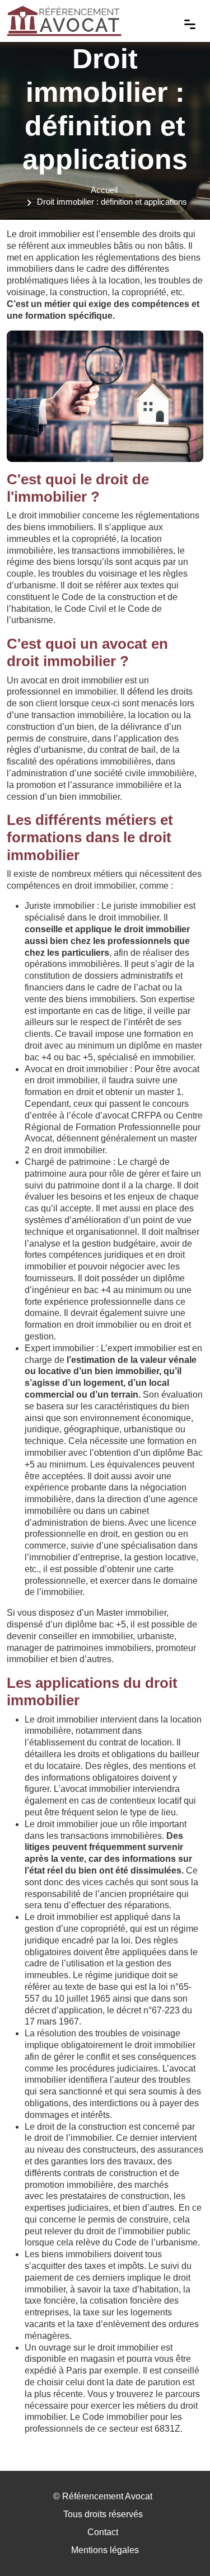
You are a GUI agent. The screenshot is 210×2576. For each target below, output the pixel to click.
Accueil (104, 190)
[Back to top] (179, 2545)
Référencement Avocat (107, 2496)
